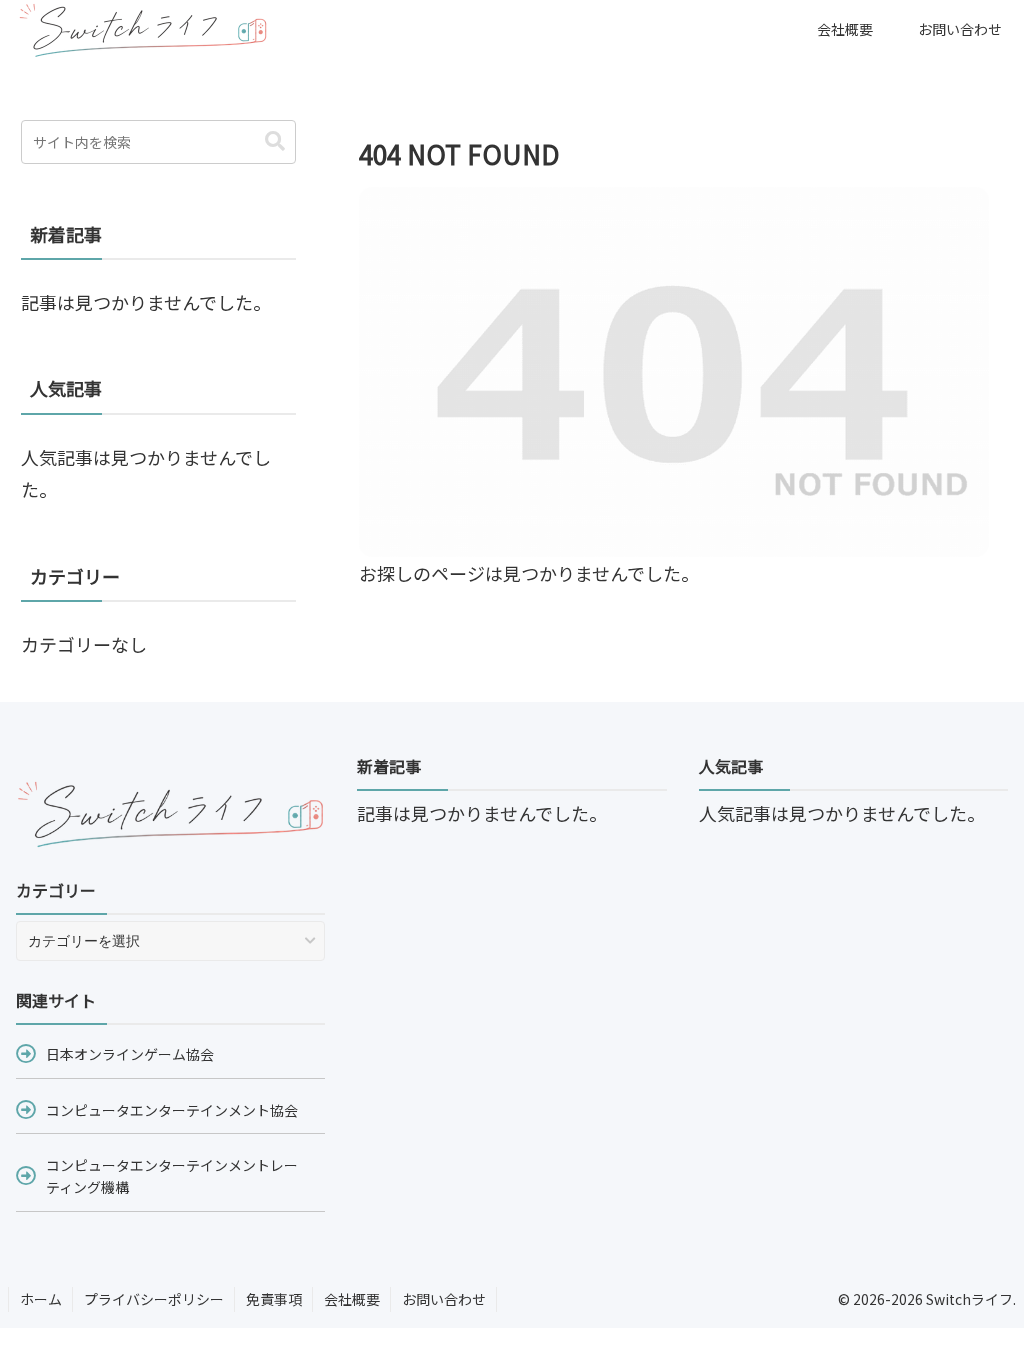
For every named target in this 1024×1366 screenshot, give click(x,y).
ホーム (41, 1299)
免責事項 (274, 1299)
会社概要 (352, 1299)
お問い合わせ (444, 1299)
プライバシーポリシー (154, 1299)
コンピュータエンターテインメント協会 (172, 1110)
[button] (275, 141)
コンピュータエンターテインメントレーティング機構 (172, 1176)
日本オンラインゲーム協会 (130, 1054)
